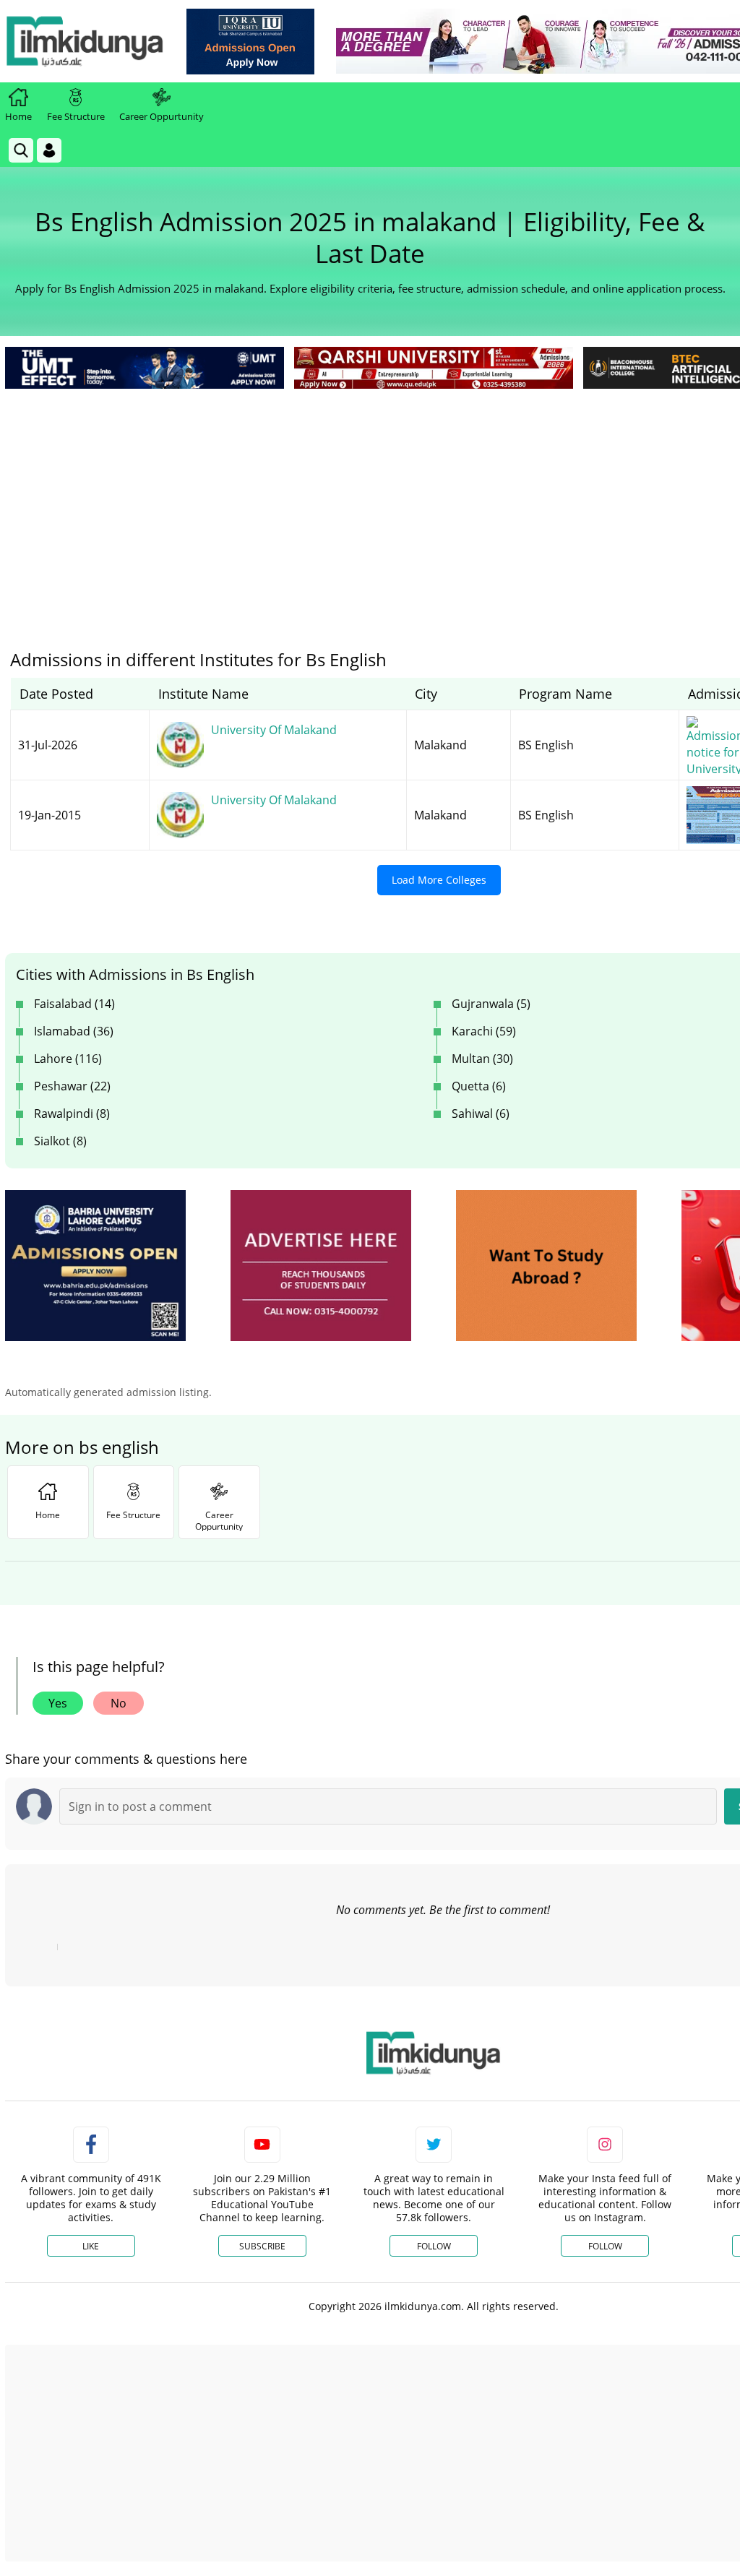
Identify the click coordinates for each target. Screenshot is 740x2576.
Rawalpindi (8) (72, 1113)
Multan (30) (482, 1059)
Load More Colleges (439, 880)
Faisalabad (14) (74, 1004)
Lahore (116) (68, 1059)
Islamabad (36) (74, 1031)
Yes (58, 1703)
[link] (250, 42)
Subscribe (262, 2246)
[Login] (49, 150)
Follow (434, 2246)
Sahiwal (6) (481, 1113)
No (119, 1703)
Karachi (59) (484, 1031)
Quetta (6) (479, 1086)
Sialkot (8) (60, 1141)
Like (91, 2246)
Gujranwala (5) (491, 1004)
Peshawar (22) (72, 1086)
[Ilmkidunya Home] (85, 41)
